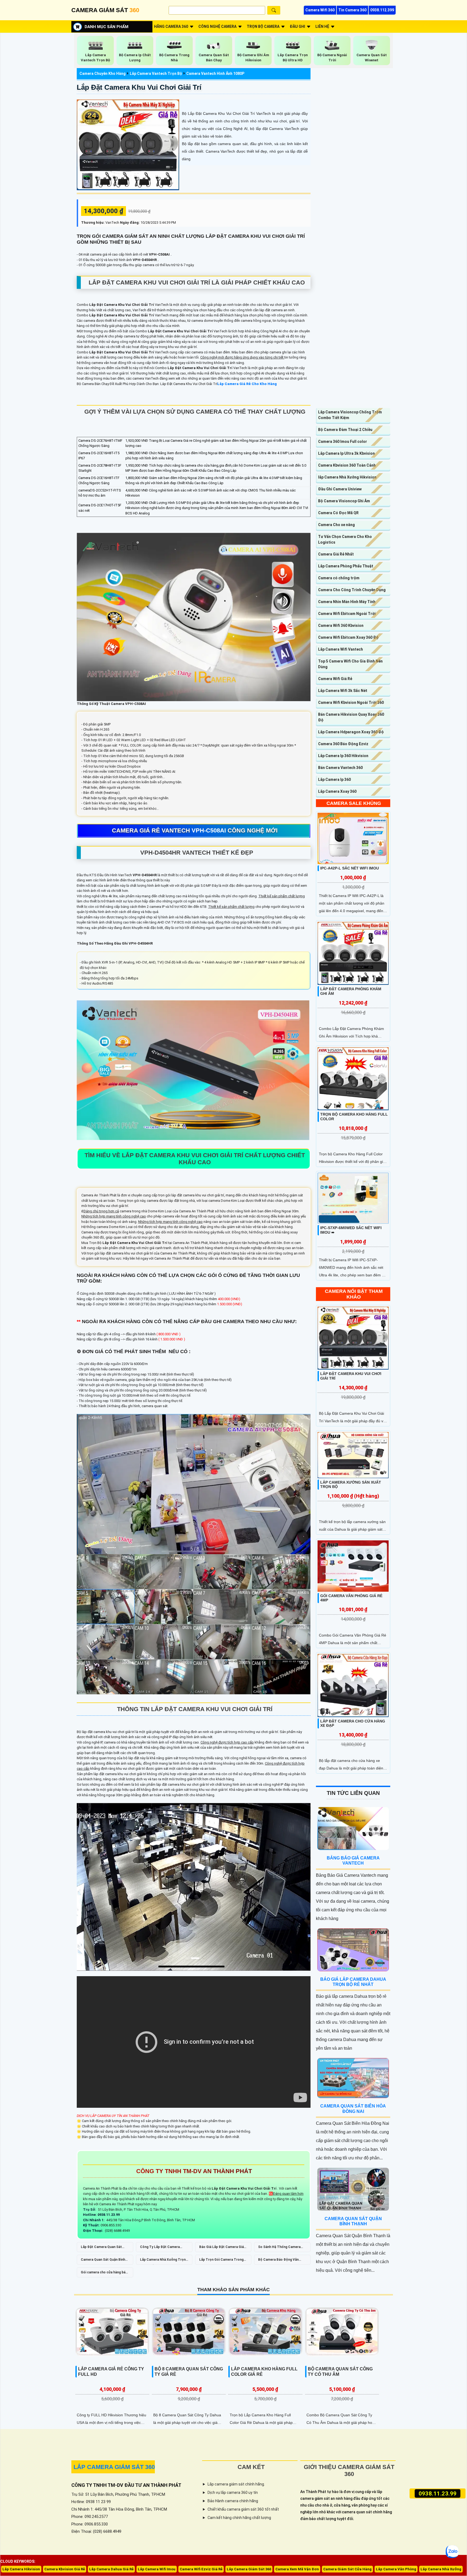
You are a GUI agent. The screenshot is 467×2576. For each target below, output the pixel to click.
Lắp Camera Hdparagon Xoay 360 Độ (351, 732)
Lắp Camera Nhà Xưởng (441, 2569)
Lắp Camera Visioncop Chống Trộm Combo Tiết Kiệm (350, 415)
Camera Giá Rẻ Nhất (336, 554)
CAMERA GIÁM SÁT (105, 10)
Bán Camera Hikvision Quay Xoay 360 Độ (351, 717)
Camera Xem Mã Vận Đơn (297, 2569)
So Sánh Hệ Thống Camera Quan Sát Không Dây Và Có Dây (279, 2249)
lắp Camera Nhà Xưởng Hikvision (347, 477)
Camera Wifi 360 (320, 10)
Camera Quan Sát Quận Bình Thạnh (103, 2261)
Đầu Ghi (297, 26)
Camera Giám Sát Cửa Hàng (347, 2569)
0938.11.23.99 (437, 2493)
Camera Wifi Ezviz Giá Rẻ (201, 2569)
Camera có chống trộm (339, 578)
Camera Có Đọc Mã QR (338, 513)
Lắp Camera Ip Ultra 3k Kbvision (346, 453)
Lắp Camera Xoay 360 (337, 791)
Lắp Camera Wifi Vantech (341, 649)
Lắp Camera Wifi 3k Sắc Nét (343, 691)
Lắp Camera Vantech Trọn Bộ (156, 73)
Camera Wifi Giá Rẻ (335, 679)
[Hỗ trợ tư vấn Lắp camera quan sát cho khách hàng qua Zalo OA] (452, 2552)
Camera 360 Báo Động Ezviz (343, 744)
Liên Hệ (322, 26)
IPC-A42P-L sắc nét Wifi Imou (350, 868)
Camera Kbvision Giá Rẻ (65, 2569)
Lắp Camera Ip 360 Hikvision (343, 756)
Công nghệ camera (217, 26)
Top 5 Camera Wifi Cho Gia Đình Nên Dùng (350, 664)
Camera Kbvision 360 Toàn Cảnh (347, 465)
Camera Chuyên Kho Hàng (103, 73)
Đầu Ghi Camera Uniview (340, 489)
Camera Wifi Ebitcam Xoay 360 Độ (348, 637)
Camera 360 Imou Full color (343, 441)
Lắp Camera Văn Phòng (396, 2569)
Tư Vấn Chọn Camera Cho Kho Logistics (345, 539)
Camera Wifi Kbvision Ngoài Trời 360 (351, 702)
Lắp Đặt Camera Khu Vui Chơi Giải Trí (139, 87)
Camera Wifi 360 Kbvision (341, 625)
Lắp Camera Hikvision (21, 2569)
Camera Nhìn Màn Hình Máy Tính (347, 602)
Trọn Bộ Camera (263, 26)
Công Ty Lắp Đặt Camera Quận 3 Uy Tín (160, 2249)
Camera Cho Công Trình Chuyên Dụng (352, 590)
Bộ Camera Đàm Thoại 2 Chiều (345, 430)
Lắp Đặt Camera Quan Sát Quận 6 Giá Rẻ (101, 2249)
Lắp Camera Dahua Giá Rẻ (111, 2569)
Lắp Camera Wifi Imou (157, 2569)
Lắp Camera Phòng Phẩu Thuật (346, 566)
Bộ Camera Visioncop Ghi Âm (344, 501)
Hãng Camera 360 (171, 26)
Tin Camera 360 (352, 10)
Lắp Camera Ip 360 (334, 780)
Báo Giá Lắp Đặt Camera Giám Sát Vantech (223, 2249)
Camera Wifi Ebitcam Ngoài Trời (347, 614)
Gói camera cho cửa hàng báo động (104, 2274)
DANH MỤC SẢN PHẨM (106, 27)
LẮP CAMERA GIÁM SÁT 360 (114, 2467)
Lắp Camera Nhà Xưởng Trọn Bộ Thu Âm (163, 2261)
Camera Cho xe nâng (336, 525)
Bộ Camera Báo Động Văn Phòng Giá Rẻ (278, 2261)
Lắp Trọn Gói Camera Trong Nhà (221, 2261)
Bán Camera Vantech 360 (340, 768)
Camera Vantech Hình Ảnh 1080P (215, 73)
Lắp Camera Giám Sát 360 (249, 2569)
